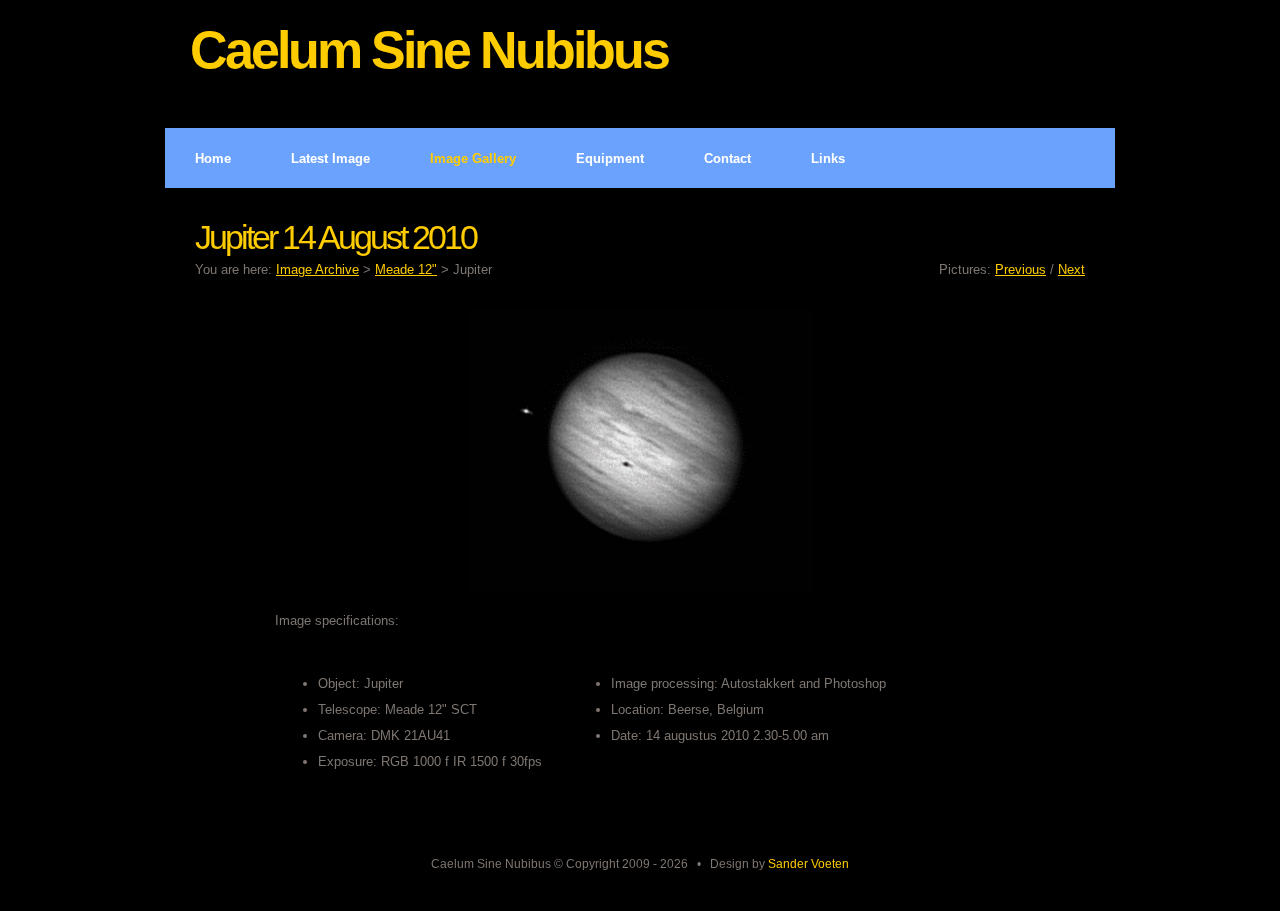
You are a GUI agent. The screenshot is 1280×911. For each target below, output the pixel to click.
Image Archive (317, 269)
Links (828, 158)
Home (213, 158)
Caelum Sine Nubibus (429, 50)
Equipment (610, 158)
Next (1071, 269)
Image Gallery (473, 158)
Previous (1020, 269)
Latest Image (330, 158)
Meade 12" (406, 269)
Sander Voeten (808, 863)
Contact (727, 158)
